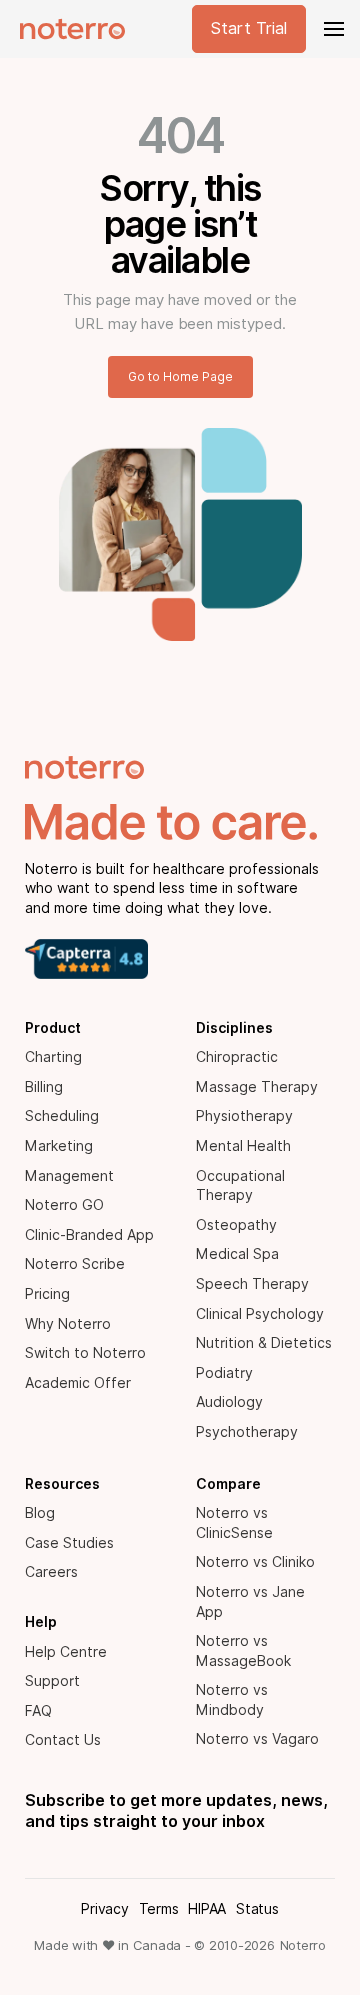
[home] (67, 29)
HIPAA (207, 1909)
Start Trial (249, 28)
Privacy (104, 1909)
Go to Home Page (180, 376)
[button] (332, 29)
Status (257, 1909)
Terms (159, 1909)
